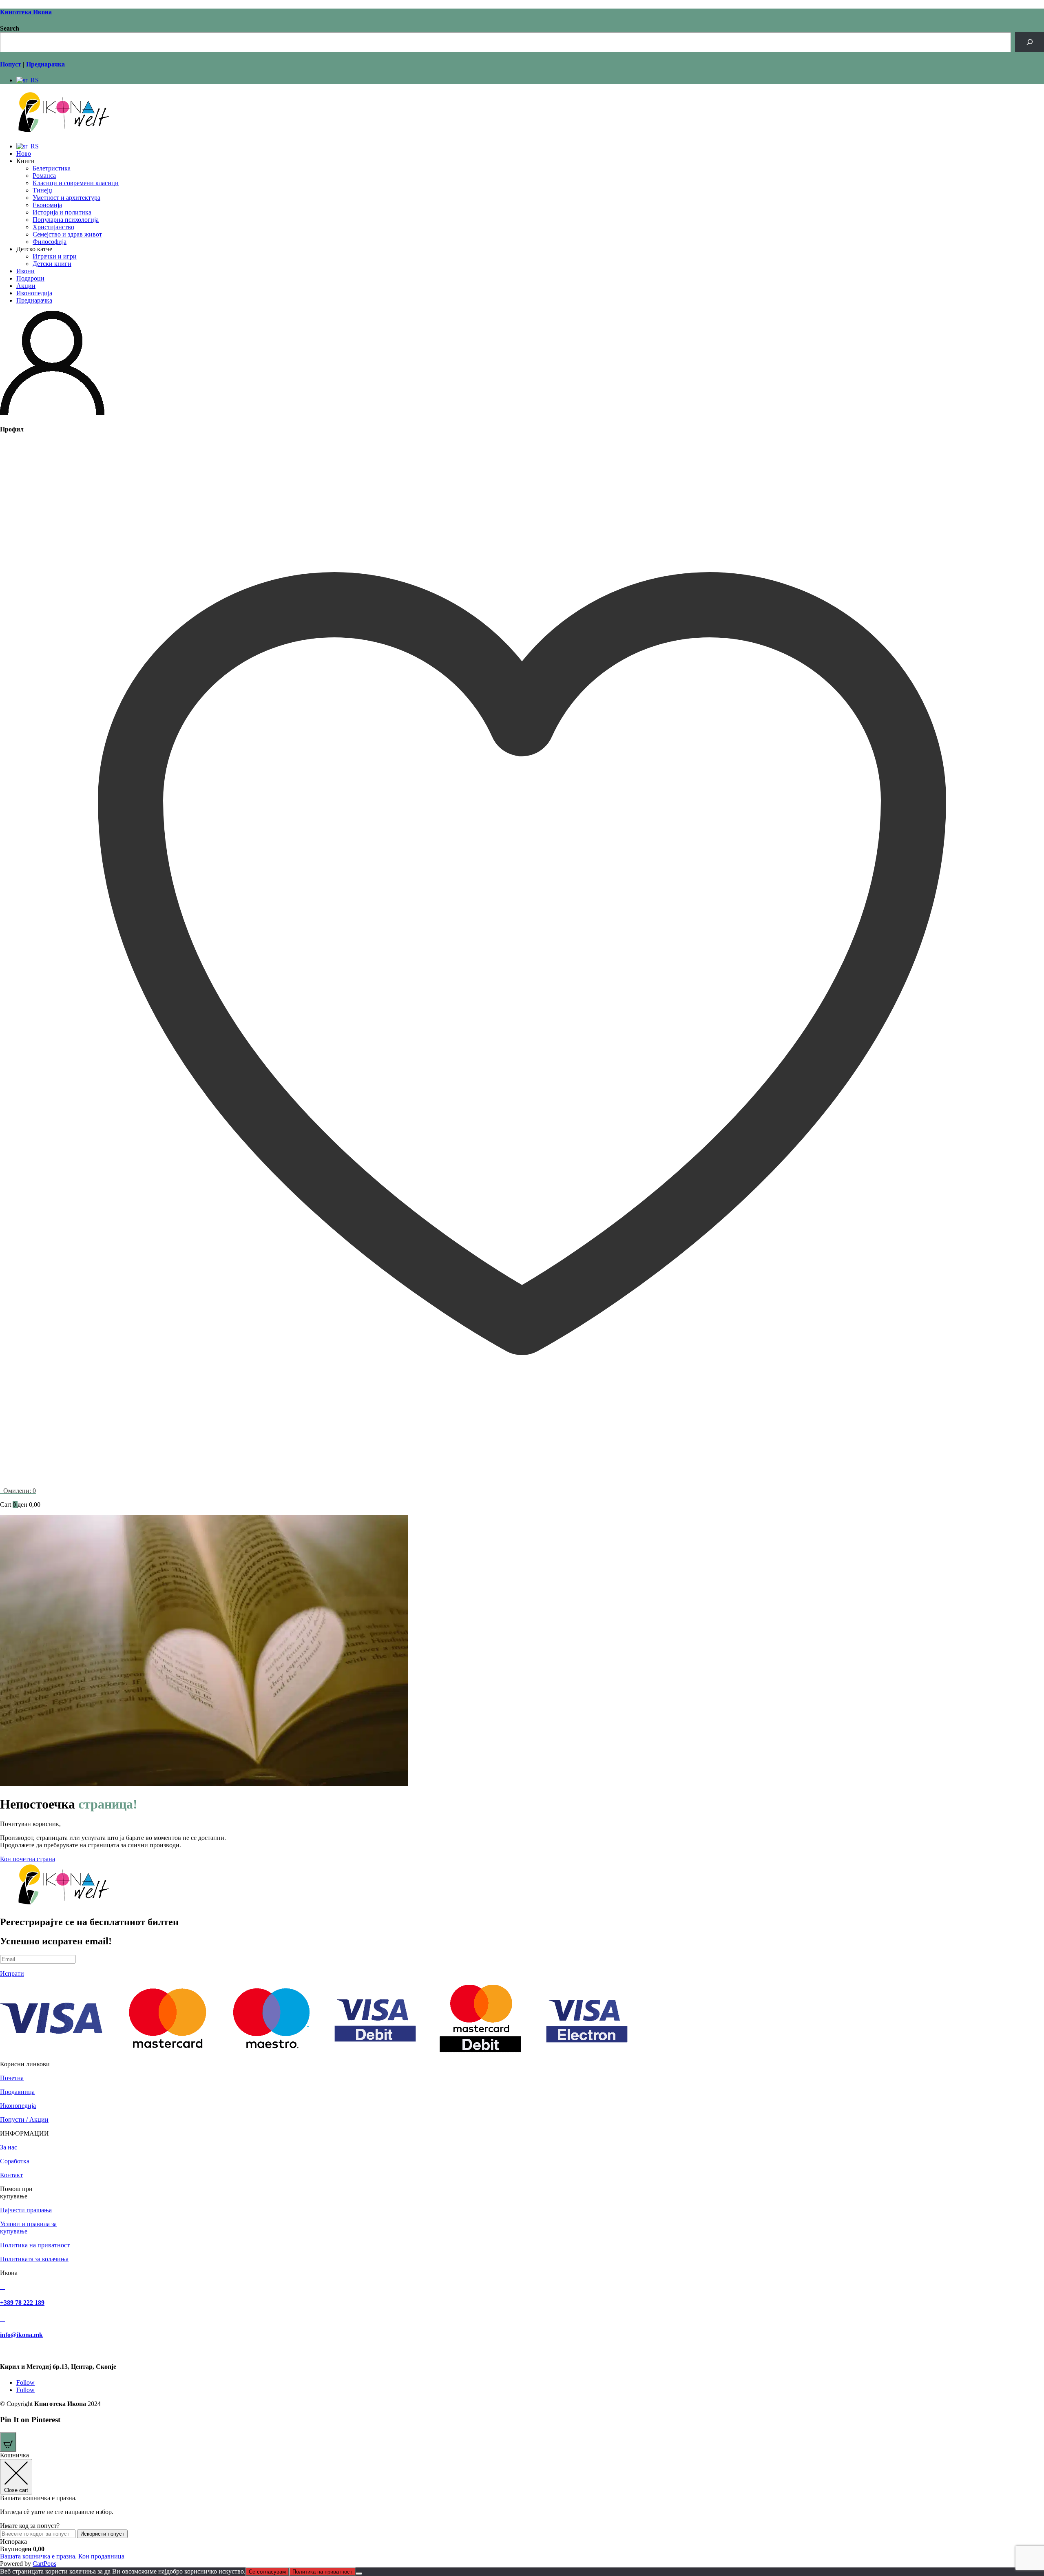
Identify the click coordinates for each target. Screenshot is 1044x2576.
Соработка (15, 2161)
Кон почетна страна (28, 1859)
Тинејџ (42, 190)
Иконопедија (34, 293)
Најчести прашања (26, 2210)
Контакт (11, 2175)
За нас (9, 2147)
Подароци (30, 278)
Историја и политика (62, 212)
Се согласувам (267, 2572)
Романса (44, 176)
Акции (26, 286)
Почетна (12, 2078)
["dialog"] (522, 2510)
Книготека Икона (26, 12)
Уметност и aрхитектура (66, 198)
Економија (47, 205)
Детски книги (52, 264)
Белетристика (52, 168)
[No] (359, 2574)
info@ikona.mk (21, 2335)
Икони (25, 271)
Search (10, 28)
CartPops (44, 2564)
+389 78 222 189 (22, 2303)
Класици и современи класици (76, 183)
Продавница (17, 2092)
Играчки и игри (55, 256)
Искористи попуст (102, 2534)
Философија (50, 242)
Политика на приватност (35, 2245)
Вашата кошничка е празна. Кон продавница (62, 2556)
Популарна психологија (66, 220)
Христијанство (53, 227)
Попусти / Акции (24, 2119)
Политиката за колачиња (34, 2259)
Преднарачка (34, 300)
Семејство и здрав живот (67, 234)
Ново (24, 154)
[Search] (1030, 42)
